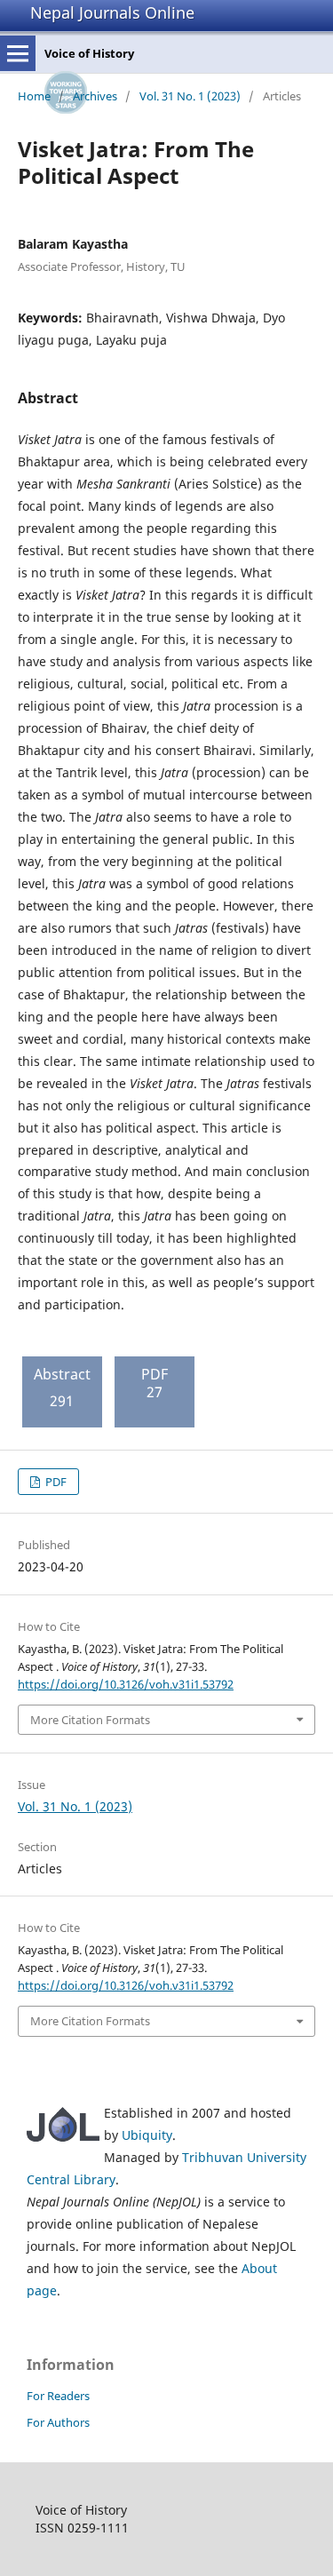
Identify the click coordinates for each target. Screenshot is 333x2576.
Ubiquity (147, 2135)
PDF (55, 1482)
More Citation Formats (90, 1720)
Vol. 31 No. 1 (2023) (190, 96)
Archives (95, 96)
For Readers (58, 2396)
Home (34, 96)
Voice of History (89, 53)
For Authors (58, 2422)
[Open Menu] (18, 53)
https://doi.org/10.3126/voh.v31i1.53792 (126, 1684)
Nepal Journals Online (112, 12)
